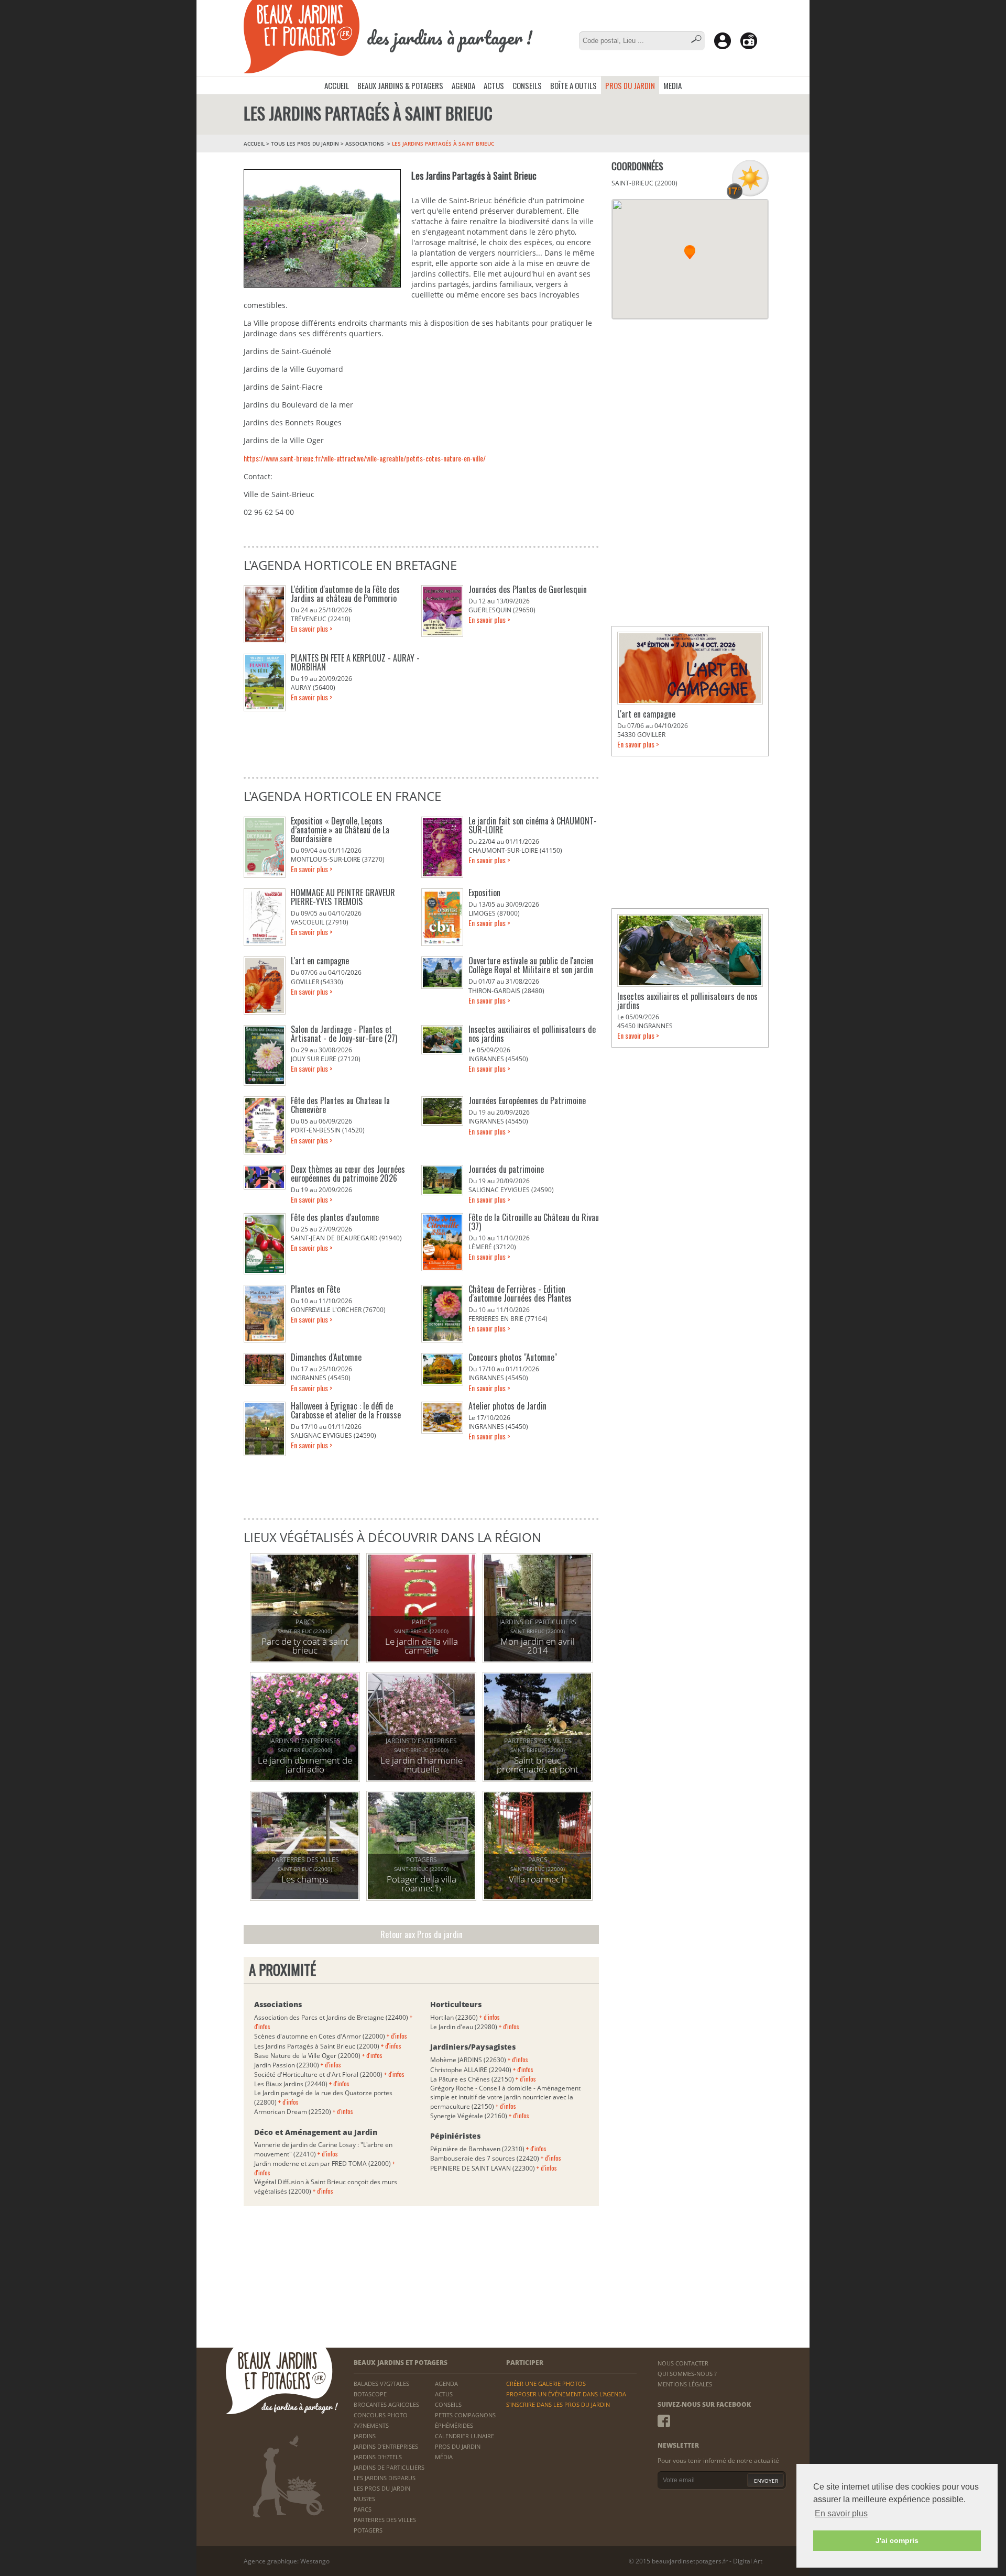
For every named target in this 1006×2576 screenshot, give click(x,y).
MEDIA (673, 85)
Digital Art (748, 2561)
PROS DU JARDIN (630, 85)
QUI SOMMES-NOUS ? (687, 2374)
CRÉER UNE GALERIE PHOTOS (546, 2384)
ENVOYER (766, 2481)
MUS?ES (364, 2499)
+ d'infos (397, 2036)
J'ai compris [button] (897, 2540)
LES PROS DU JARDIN (382, 2488)
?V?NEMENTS (371, 2425)
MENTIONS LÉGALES (685, 2384)
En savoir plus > (312, 628)
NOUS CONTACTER (683, 2363)
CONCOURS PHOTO (381, 2415)
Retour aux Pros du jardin (422, 1934)
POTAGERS (368, 2530)
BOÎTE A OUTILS (573, 85)
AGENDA (463, 85)
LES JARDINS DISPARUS (385, 2478)
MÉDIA (444, 2457)
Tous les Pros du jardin (305, 144)
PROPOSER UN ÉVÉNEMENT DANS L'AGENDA (566, 2394)
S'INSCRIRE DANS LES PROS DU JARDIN (558, 2404)
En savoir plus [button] (841, 2513)
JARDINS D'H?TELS (378, 2457)
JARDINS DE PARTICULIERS (389, 2467)
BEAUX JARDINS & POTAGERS (400, 85)
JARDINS (365, 2436)
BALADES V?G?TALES (381, 2384)
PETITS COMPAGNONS (465, 2415)
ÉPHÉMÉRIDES (454, 2425)
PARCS (363, 2509)
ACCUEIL (337, 85)
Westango (315, 2561)
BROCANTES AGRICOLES (386, 2404)
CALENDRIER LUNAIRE (464, 2436)
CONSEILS (527, 85)
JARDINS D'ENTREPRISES (386, 2446)
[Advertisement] (690, 395)
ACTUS (494, 85)
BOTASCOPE (370, 2394)
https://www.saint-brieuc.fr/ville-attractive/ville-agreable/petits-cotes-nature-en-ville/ (365, 458)
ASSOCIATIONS (365, 144)
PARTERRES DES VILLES (385, 2520)
